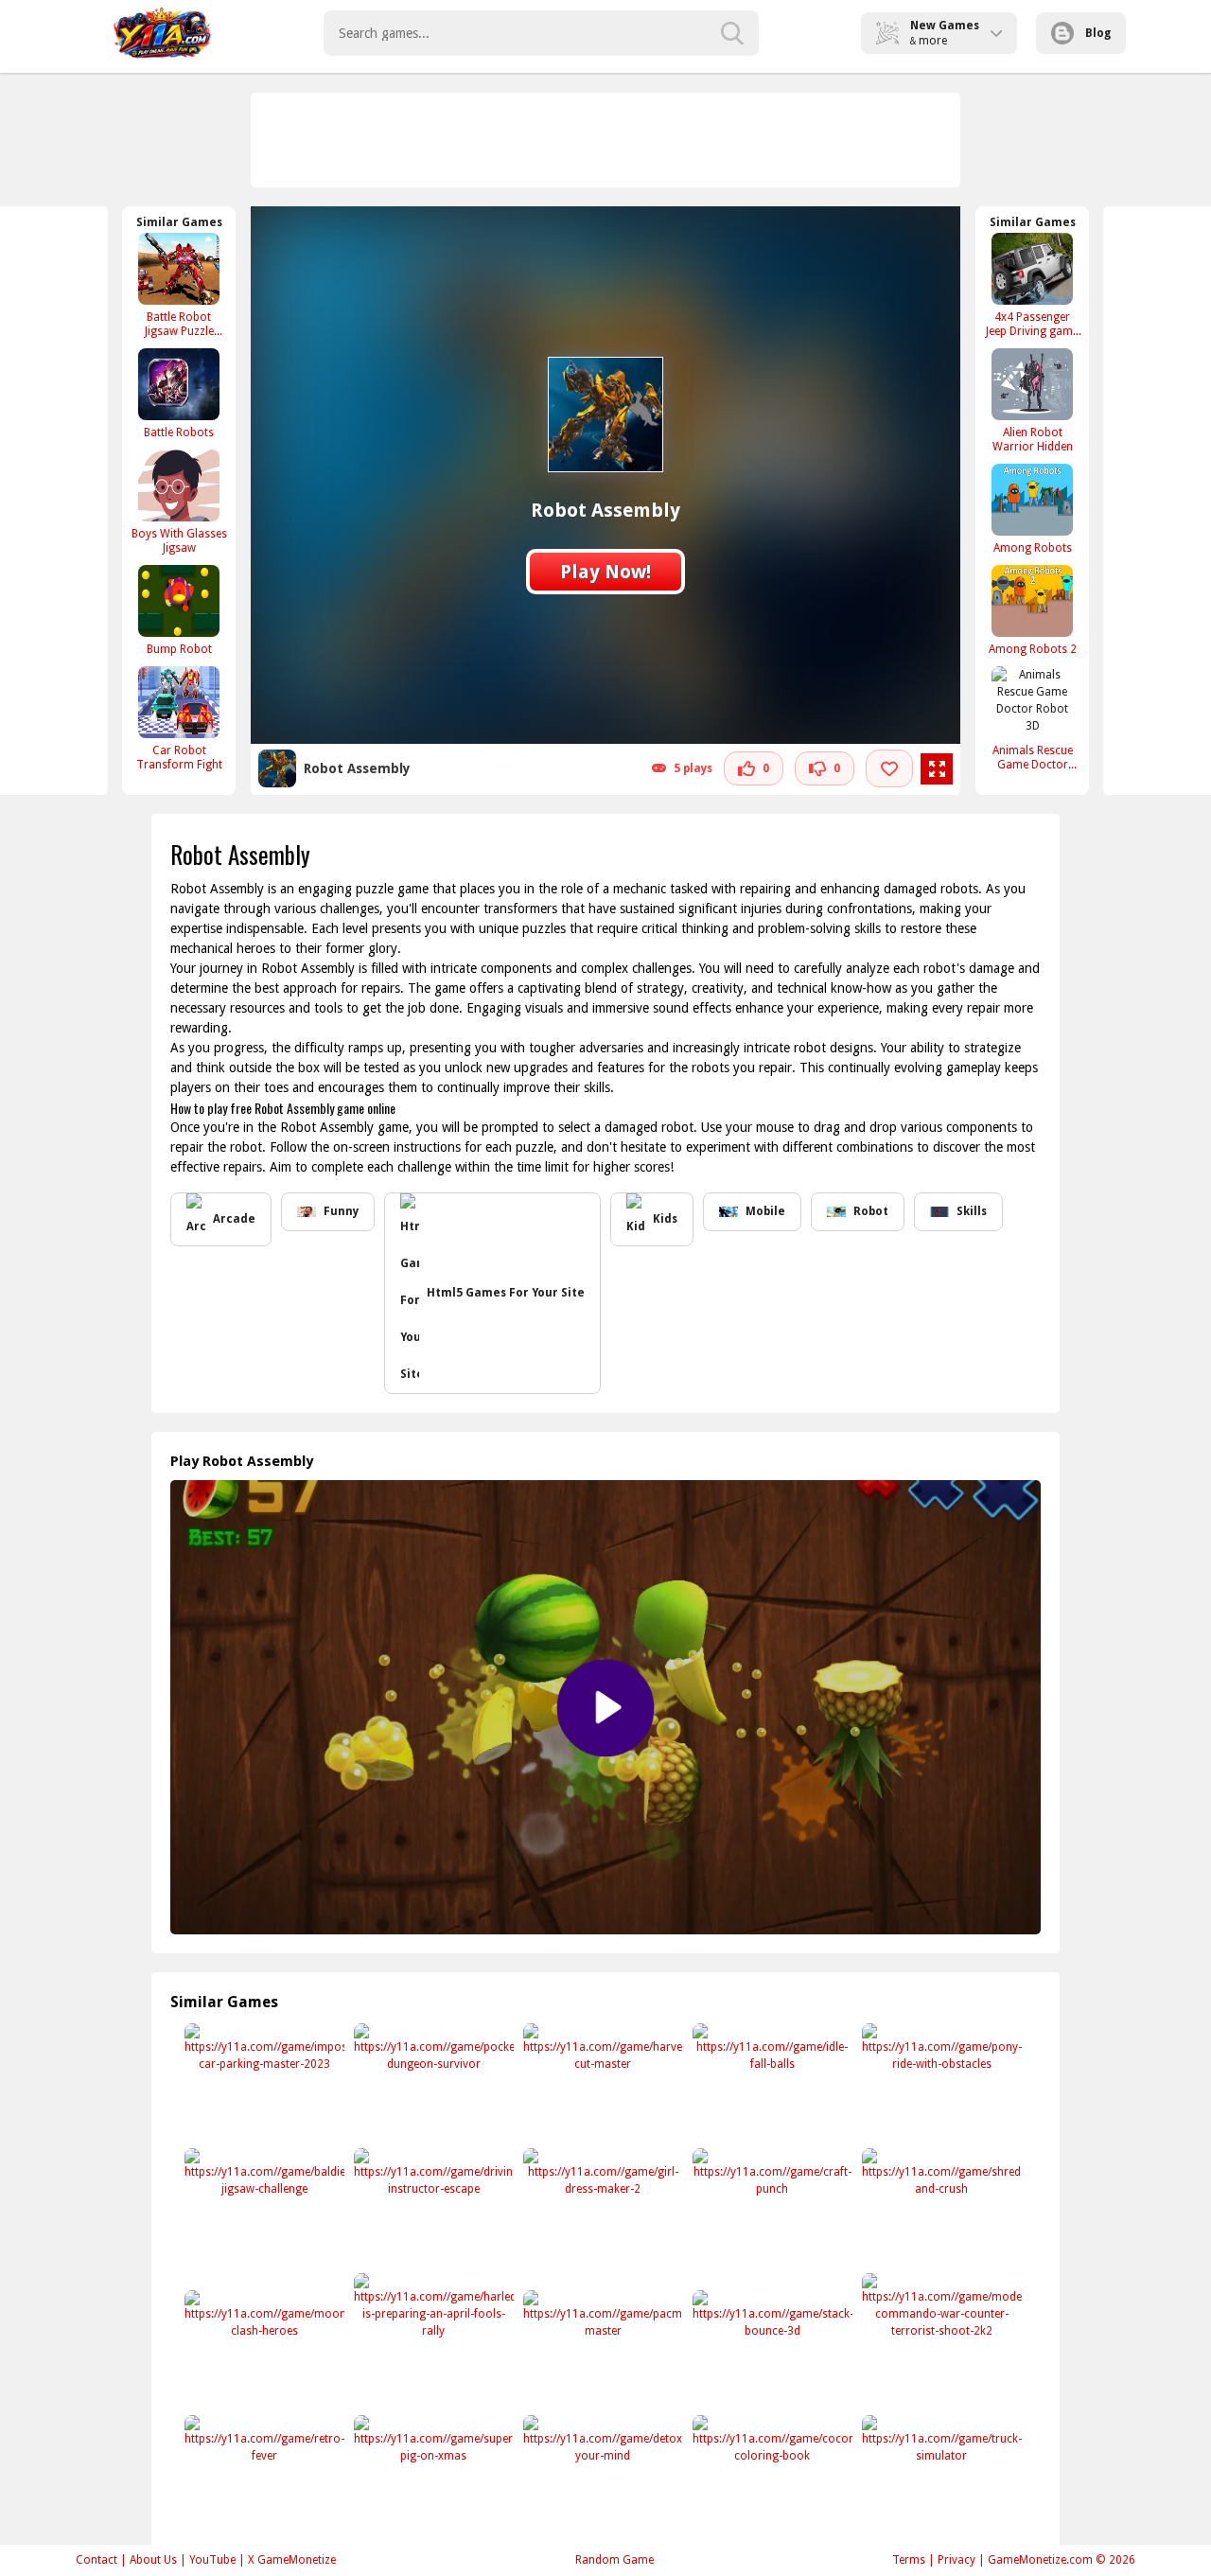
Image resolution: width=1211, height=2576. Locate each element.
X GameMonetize (292, 2560)
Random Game (614, 2560)
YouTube (212, 2560)
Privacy (957, 2560)
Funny (341, 1211)
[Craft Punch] (771, 2207)
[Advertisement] (606, 140)
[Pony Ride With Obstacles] (940, 2082)
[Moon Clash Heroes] (263, 2349)
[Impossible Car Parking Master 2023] (263, 2082)
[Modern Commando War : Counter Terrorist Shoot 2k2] (940, 2332)
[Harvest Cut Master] (601, 2082)
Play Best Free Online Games (162, 33)
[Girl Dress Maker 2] (601, 2207)
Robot (871, 1211)
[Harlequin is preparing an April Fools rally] (432, 2332)
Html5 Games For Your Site (506, 1293)
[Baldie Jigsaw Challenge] (263, 2207)
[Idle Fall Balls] (771, 2082)
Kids (665, 1219)
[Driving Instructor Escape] (432, 2207)
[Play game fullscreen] (937, 769)
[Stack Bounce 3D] (771, 2349)
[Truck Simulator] (940, 2474)
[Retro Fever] (263, 2474)
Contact (97, 2560)
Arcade (234, 1219)
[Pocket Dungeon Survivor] (432, 2082)
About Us (153, 2560)
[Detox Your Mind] (601, 2474)
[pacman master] (601, 2349)
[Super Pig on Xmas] (432, 2474)
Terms (909, 2560)
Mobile (765, 1211)
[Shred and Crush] (940, 2207)
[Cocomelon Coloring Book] (771, 2474)
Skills (972, 1211)
